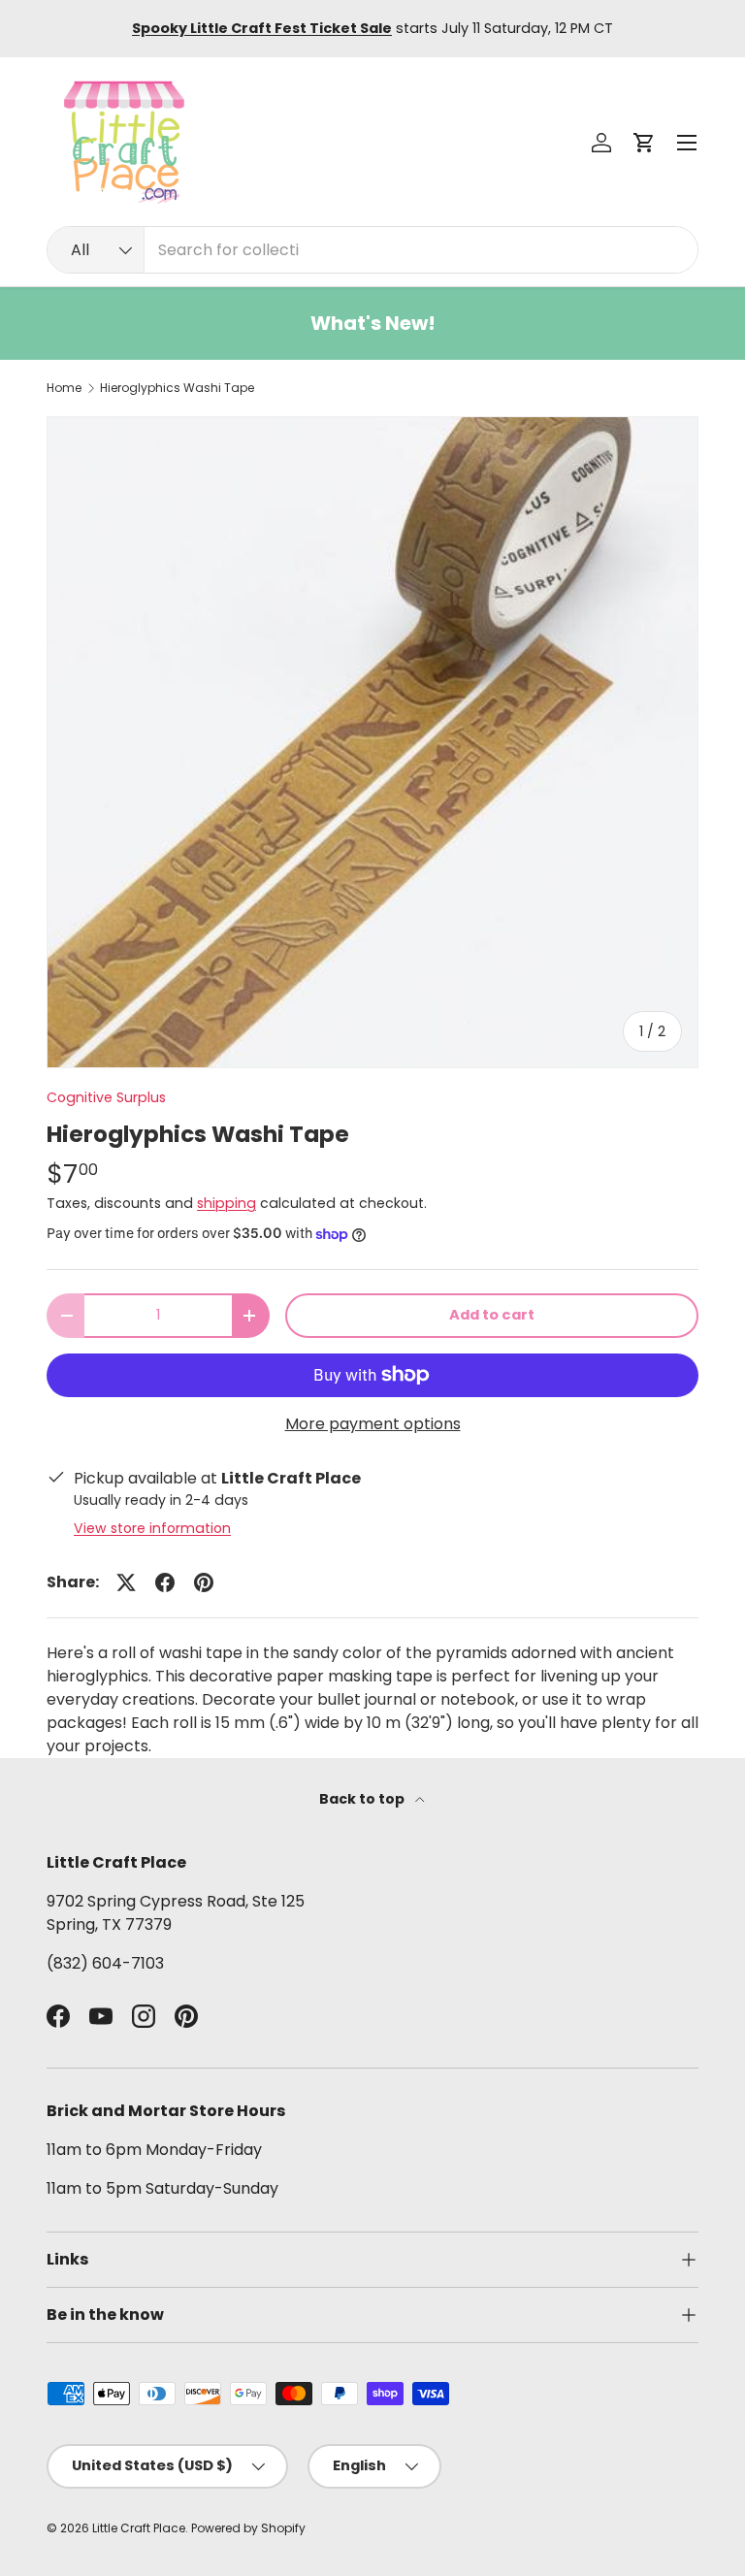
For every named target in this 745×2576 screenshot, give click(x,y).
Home (64, 388)
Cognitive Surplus (106, 1097)
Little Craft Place (139, 2528)
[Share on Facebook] (165, 1582)
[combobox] (372, 250)
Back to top (363, 1799)
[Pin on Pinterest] (204, 1582)
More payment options (373, 1424)
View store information (152, 1528)
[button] (644, 143)
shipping (227, 1203)
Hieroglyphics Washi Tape (177, 388)
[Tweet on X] (126, 1582)
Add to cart (492, 1315)
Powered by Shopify (248, 2528)
